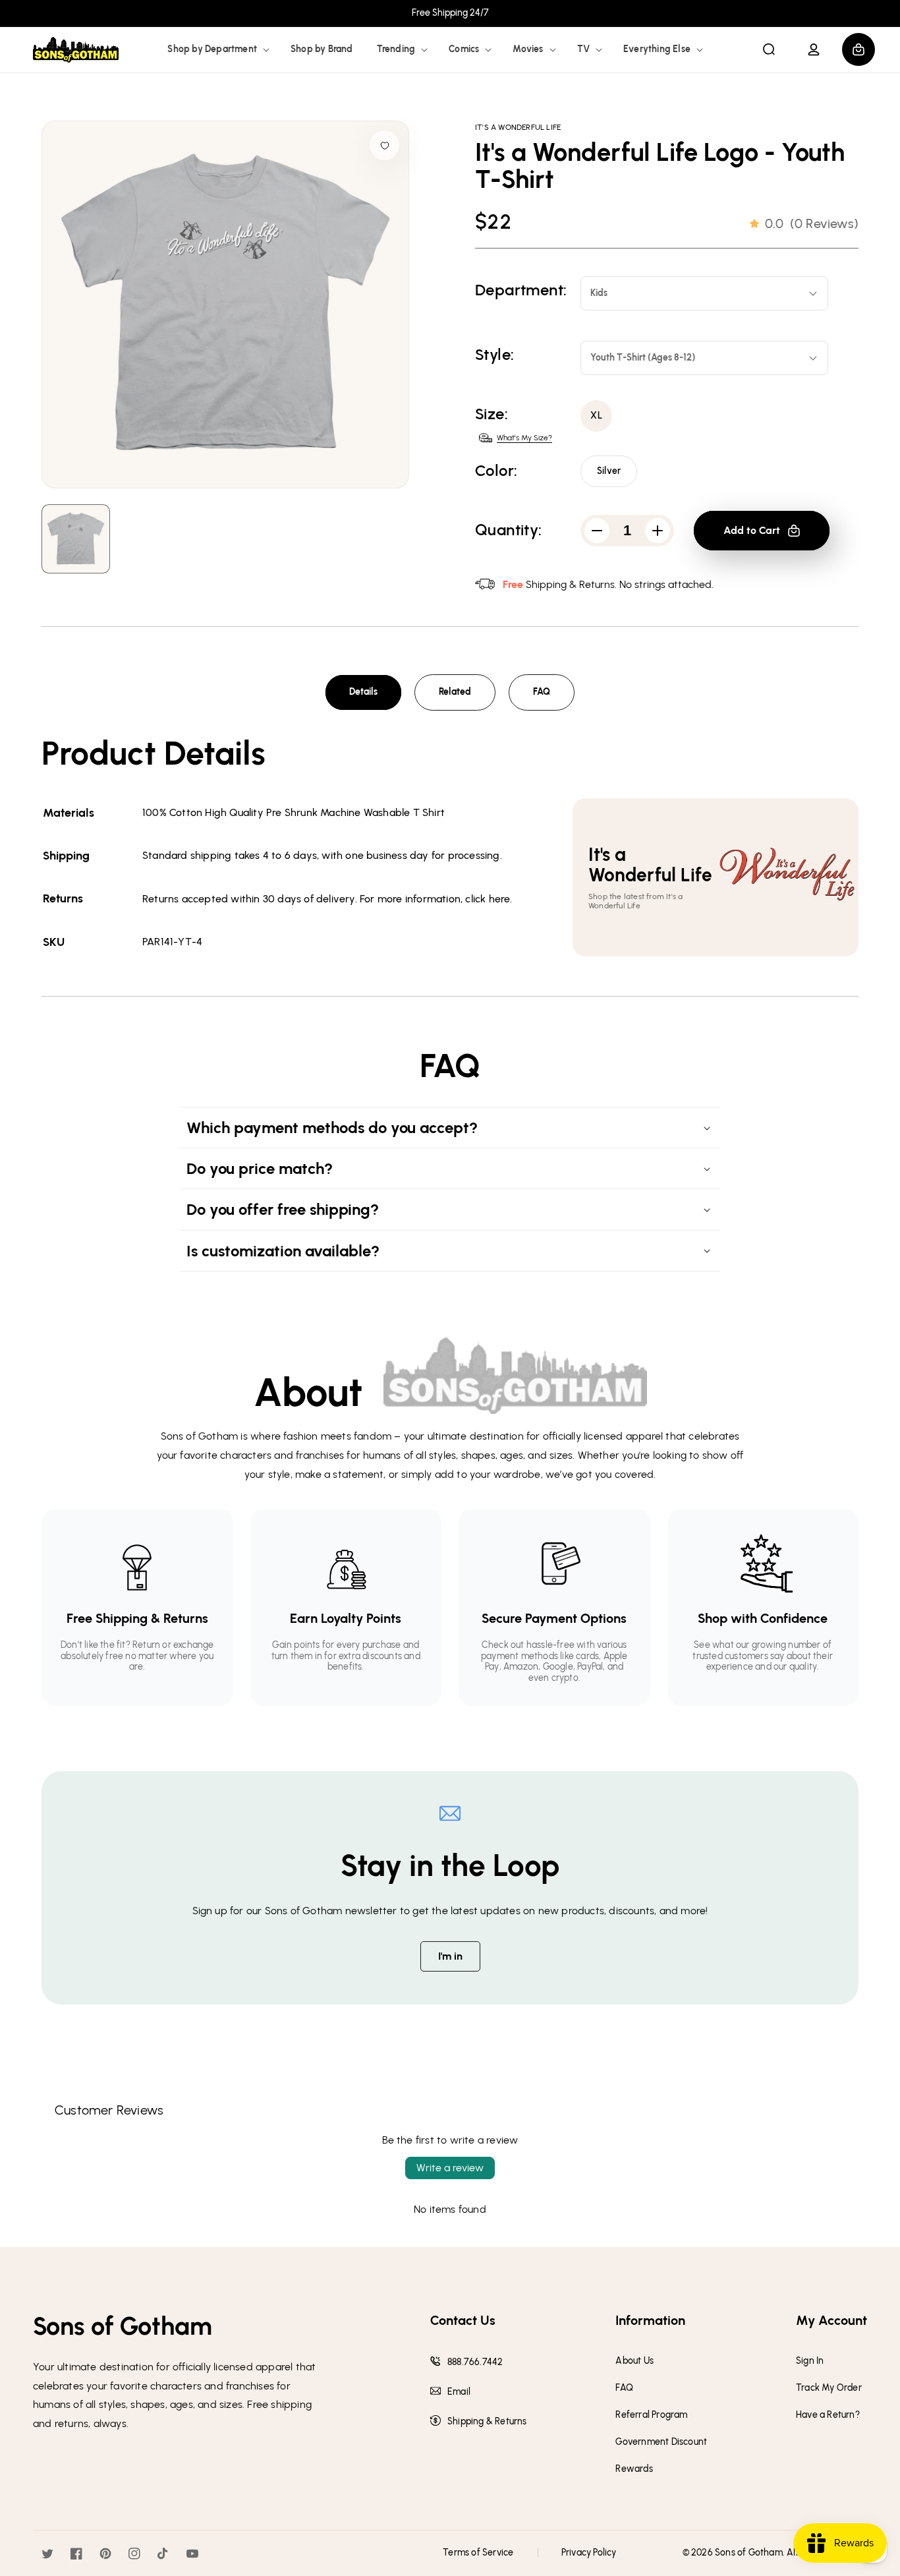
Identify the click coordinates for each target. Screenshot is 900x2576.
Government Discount (661, 2442)
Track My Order (829, 2388)
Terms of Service (478, 2553)
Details (363, 692)
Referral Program (651, 2415)
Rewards (634, 2469)
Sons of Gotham (749, 2553)
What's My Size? (524, 438)
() (812, 223)
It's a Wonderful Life (518, 127)
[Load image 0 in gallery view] (76, 539)
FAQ (542, 692)
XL (597, 416)
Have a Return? (828, 2415)
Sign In (810, 2361)
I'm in (450, 1956)
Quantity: (509, 530)
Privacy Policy (589, 2553)
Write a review (450, 2168)
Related (455, 692)
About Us (634, 2361)
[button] (217, 49)
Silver (609, 471)
